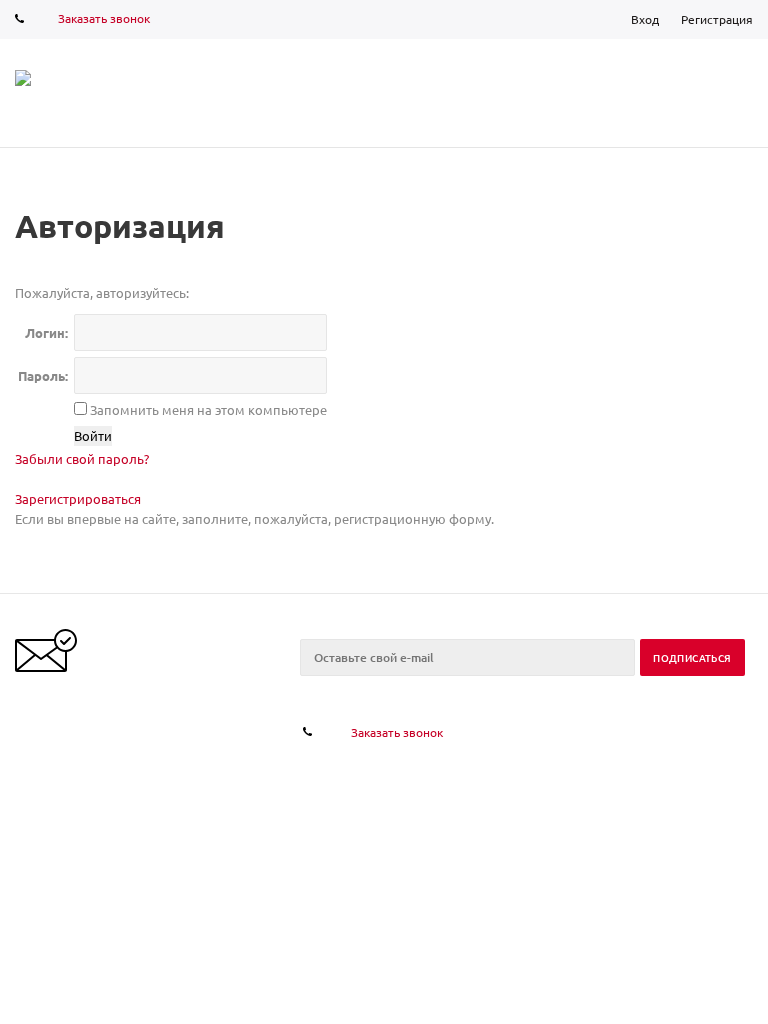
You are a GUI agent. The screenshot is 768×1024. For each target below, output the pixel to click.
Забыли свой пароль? (82, 458)
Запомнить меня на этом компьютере (207, 409)
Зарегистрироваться (78, 498)
